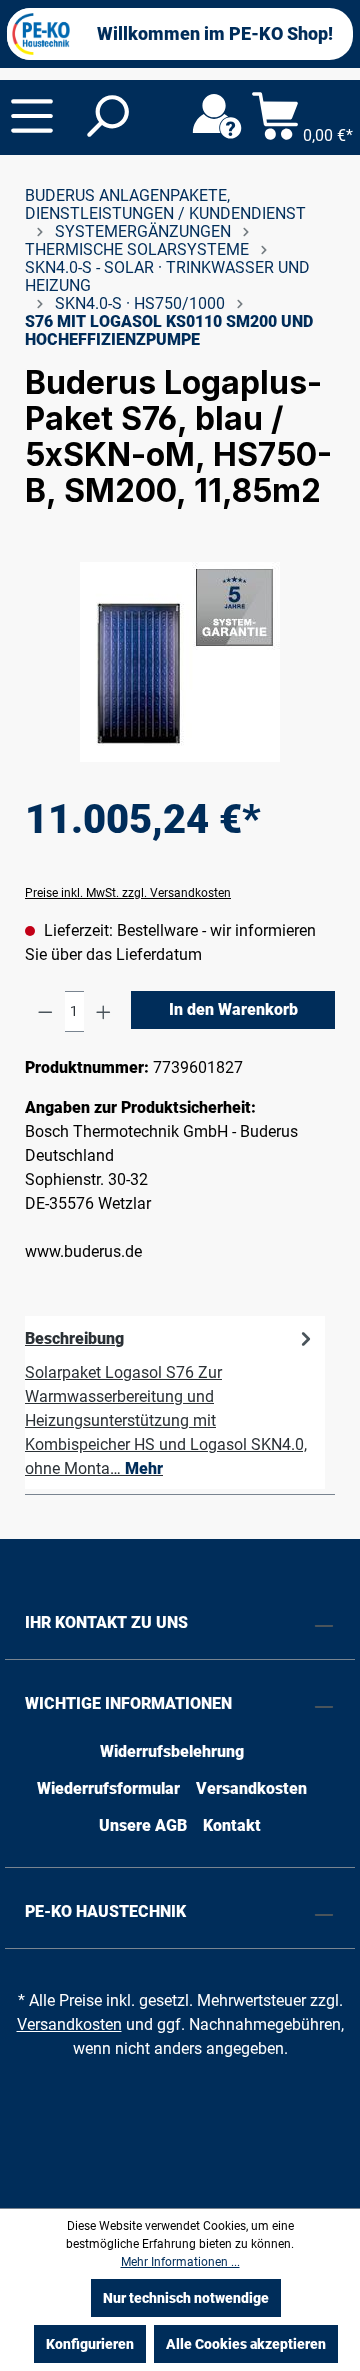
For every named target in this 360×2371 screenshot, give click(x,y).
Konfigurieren (90, 2344)
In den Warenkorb (233, 1009)
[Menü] (32, 116)
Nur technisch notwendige (186, 2298)
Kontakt (232, 1825)
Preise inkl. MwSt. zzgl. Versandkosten (128, 893)
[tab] (175, 1402)
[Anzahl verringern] (45, 1011)
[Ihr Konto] (217, 117)
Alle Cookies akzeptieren (246, 2344)
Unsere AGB (143, 1825)
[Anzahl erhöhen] (103, 1011)
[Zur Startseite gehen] (41, 34)
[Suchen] (106, 117)
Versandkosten (251, 1788)
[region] (180, 661)
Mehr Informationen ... (180, 2262)
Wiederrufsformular (108, 1788)
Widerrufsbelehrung (172, 1751)
